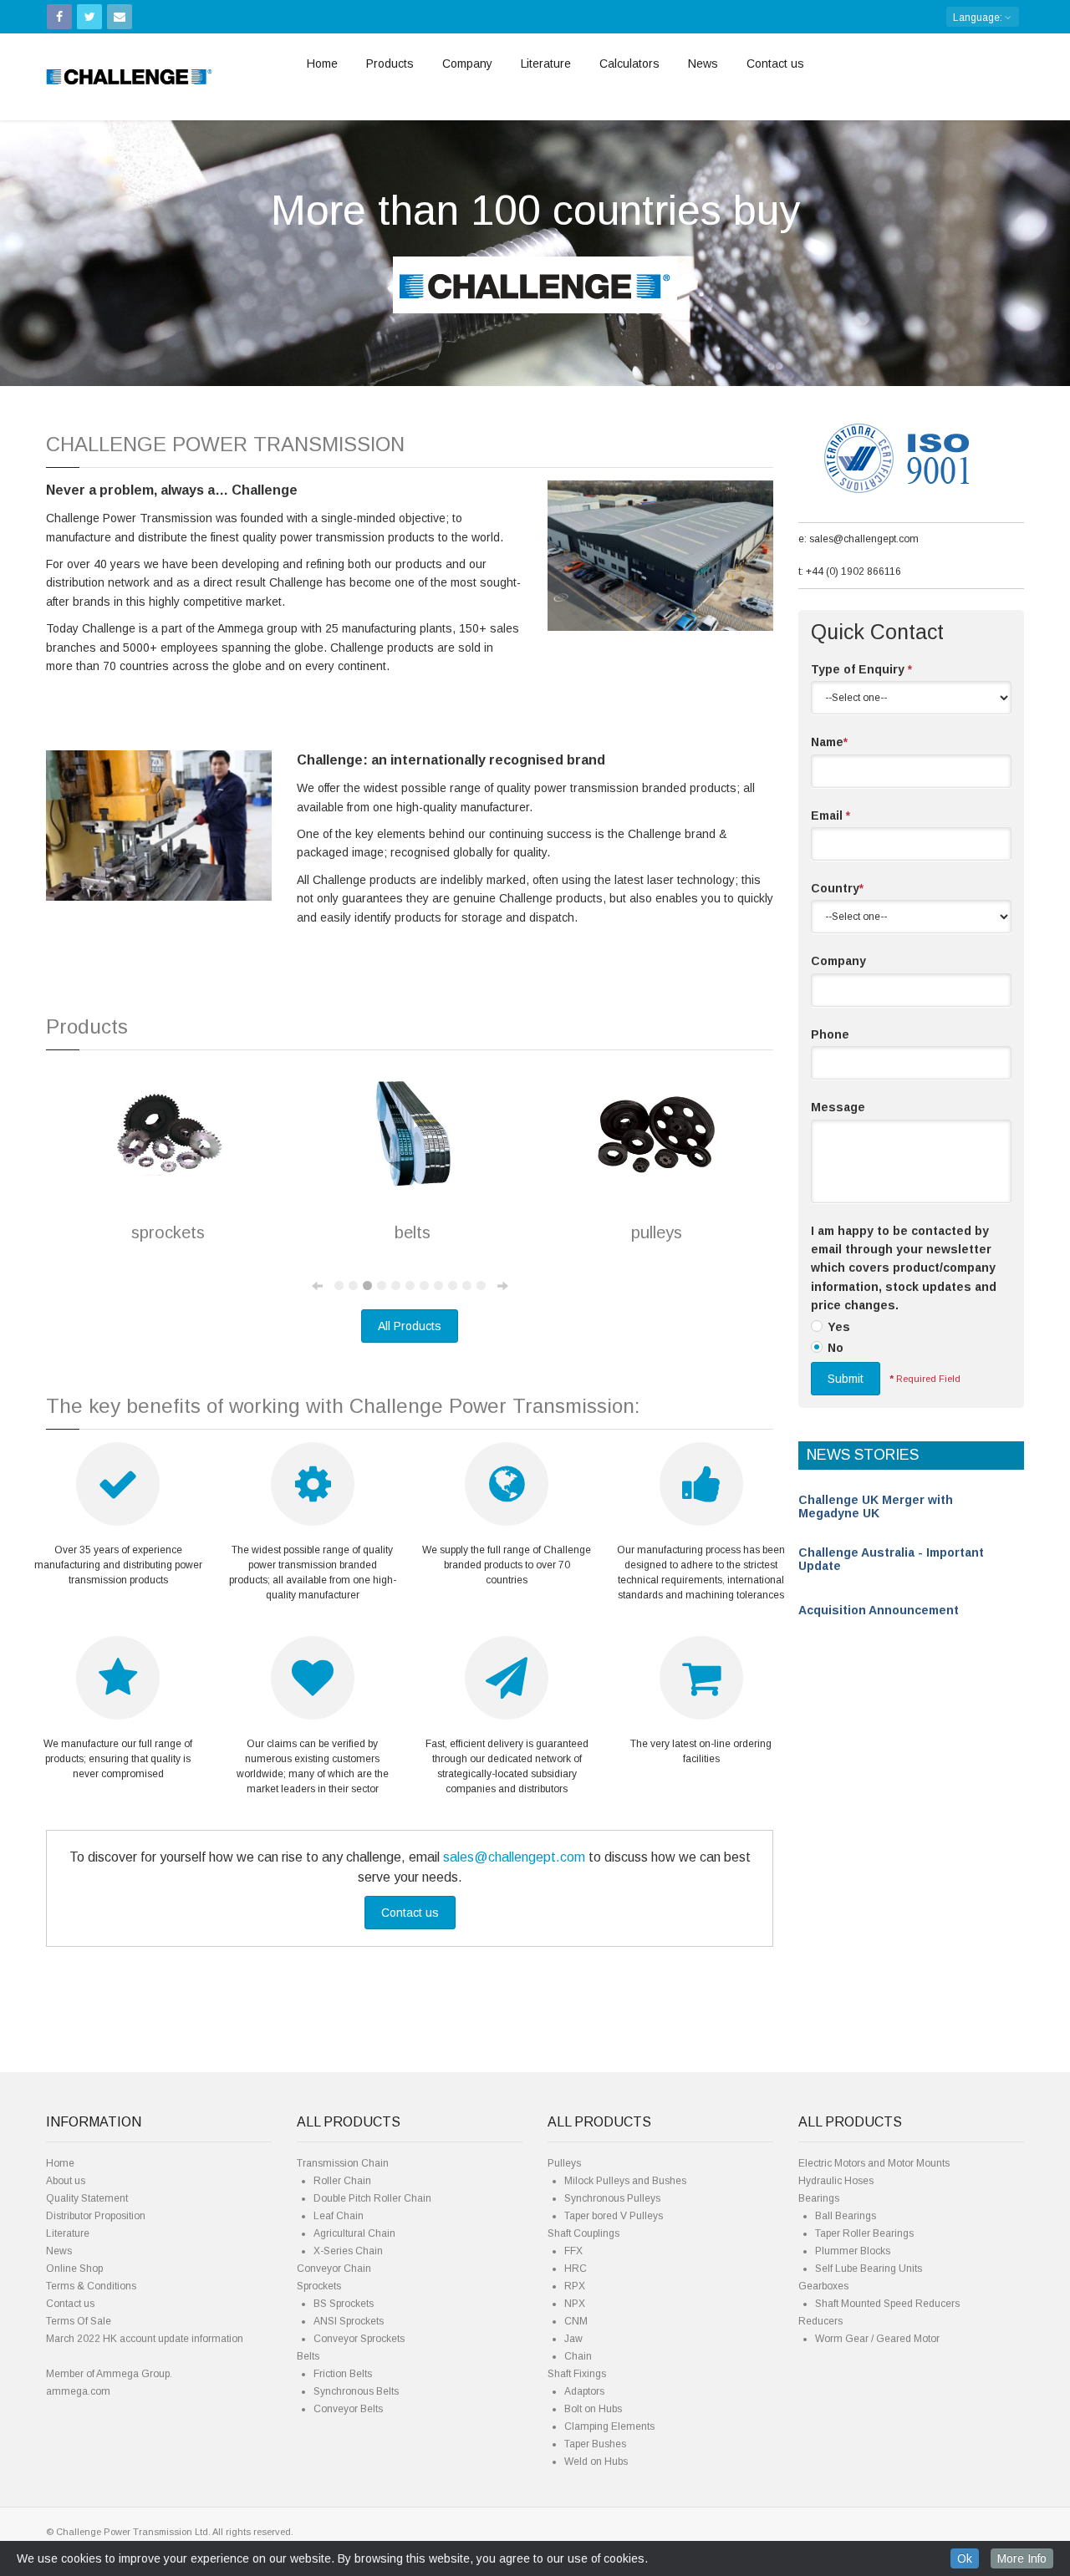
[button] (80, 240)
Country (837, 888)
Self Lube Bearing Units (869, 2269)
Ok (965, 2558)
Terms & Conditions (91, 2286)
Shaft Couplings (583, 2233)
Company (467, 64)
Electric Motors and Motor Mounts (874, 2163)
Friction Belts (343, 2374)
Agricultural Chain (354, 2233)
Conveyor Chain (334, 2269)
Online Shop (74, 2269)
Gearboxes (823, 2286)
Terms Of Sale (79, 2321)
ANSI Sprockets (349, 2321)
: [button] (979, 18)
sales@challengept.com (514, 1857)
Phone (830, 1034)
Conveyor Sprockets (359, 2339)
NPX (575, 2304)
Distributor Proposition (96, 2216)
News (703, 64)
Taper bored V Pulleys (614, 2216)
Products (390, 64)
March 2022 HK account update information (145, 2339)
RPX (575, 2286)
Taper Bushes (595, 2444)
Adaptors (584, 2391)
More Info (1022, 2558)
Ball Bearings (846, 2216)
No (836, 1348)
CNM (576, 2321)
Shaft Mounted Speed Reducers (887, 2304)
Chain (578, 2356)
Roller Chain (342, 2181)
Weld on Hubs (596, 2462)
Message (838, 1107)
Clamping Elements (609, 2426)
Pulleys (564, 2163)
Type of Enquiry (861, 669)
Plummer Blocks (853, 2251)
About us (66, 2181)
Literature (546, 64)
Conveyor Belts (348, 2409)
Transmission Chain (343, 2163)
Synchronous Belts (356, 2391)
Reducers (820, 2321)
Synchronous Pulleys (612, 2198)
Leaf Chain (339, 2216)
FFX (573, 2251)
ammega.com (78, 2391)
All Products (410, 1326)
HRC (576, 2269)
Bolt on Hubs (593, 2409)
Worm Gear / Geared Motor (877, 2339)
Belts (308, 2356)
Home (322, 64)
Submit (846, 1379)
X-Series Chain (348, 2251)
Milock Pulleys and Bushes (625, 2181)
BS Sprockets (344, 2304)
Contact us (775, 64)
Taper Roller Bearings (864, 2233)
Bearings (819, 2198)
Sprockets (319, 2286)
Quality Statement (87, 2198)
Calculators (629, 64)
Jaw (573, 2339)
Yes (839, 1327)
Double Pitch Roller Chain (372, 2198)
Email (831, 815)
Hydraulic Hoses (836, 2181)
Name (829, 742)
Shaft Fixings (577, 2374)
